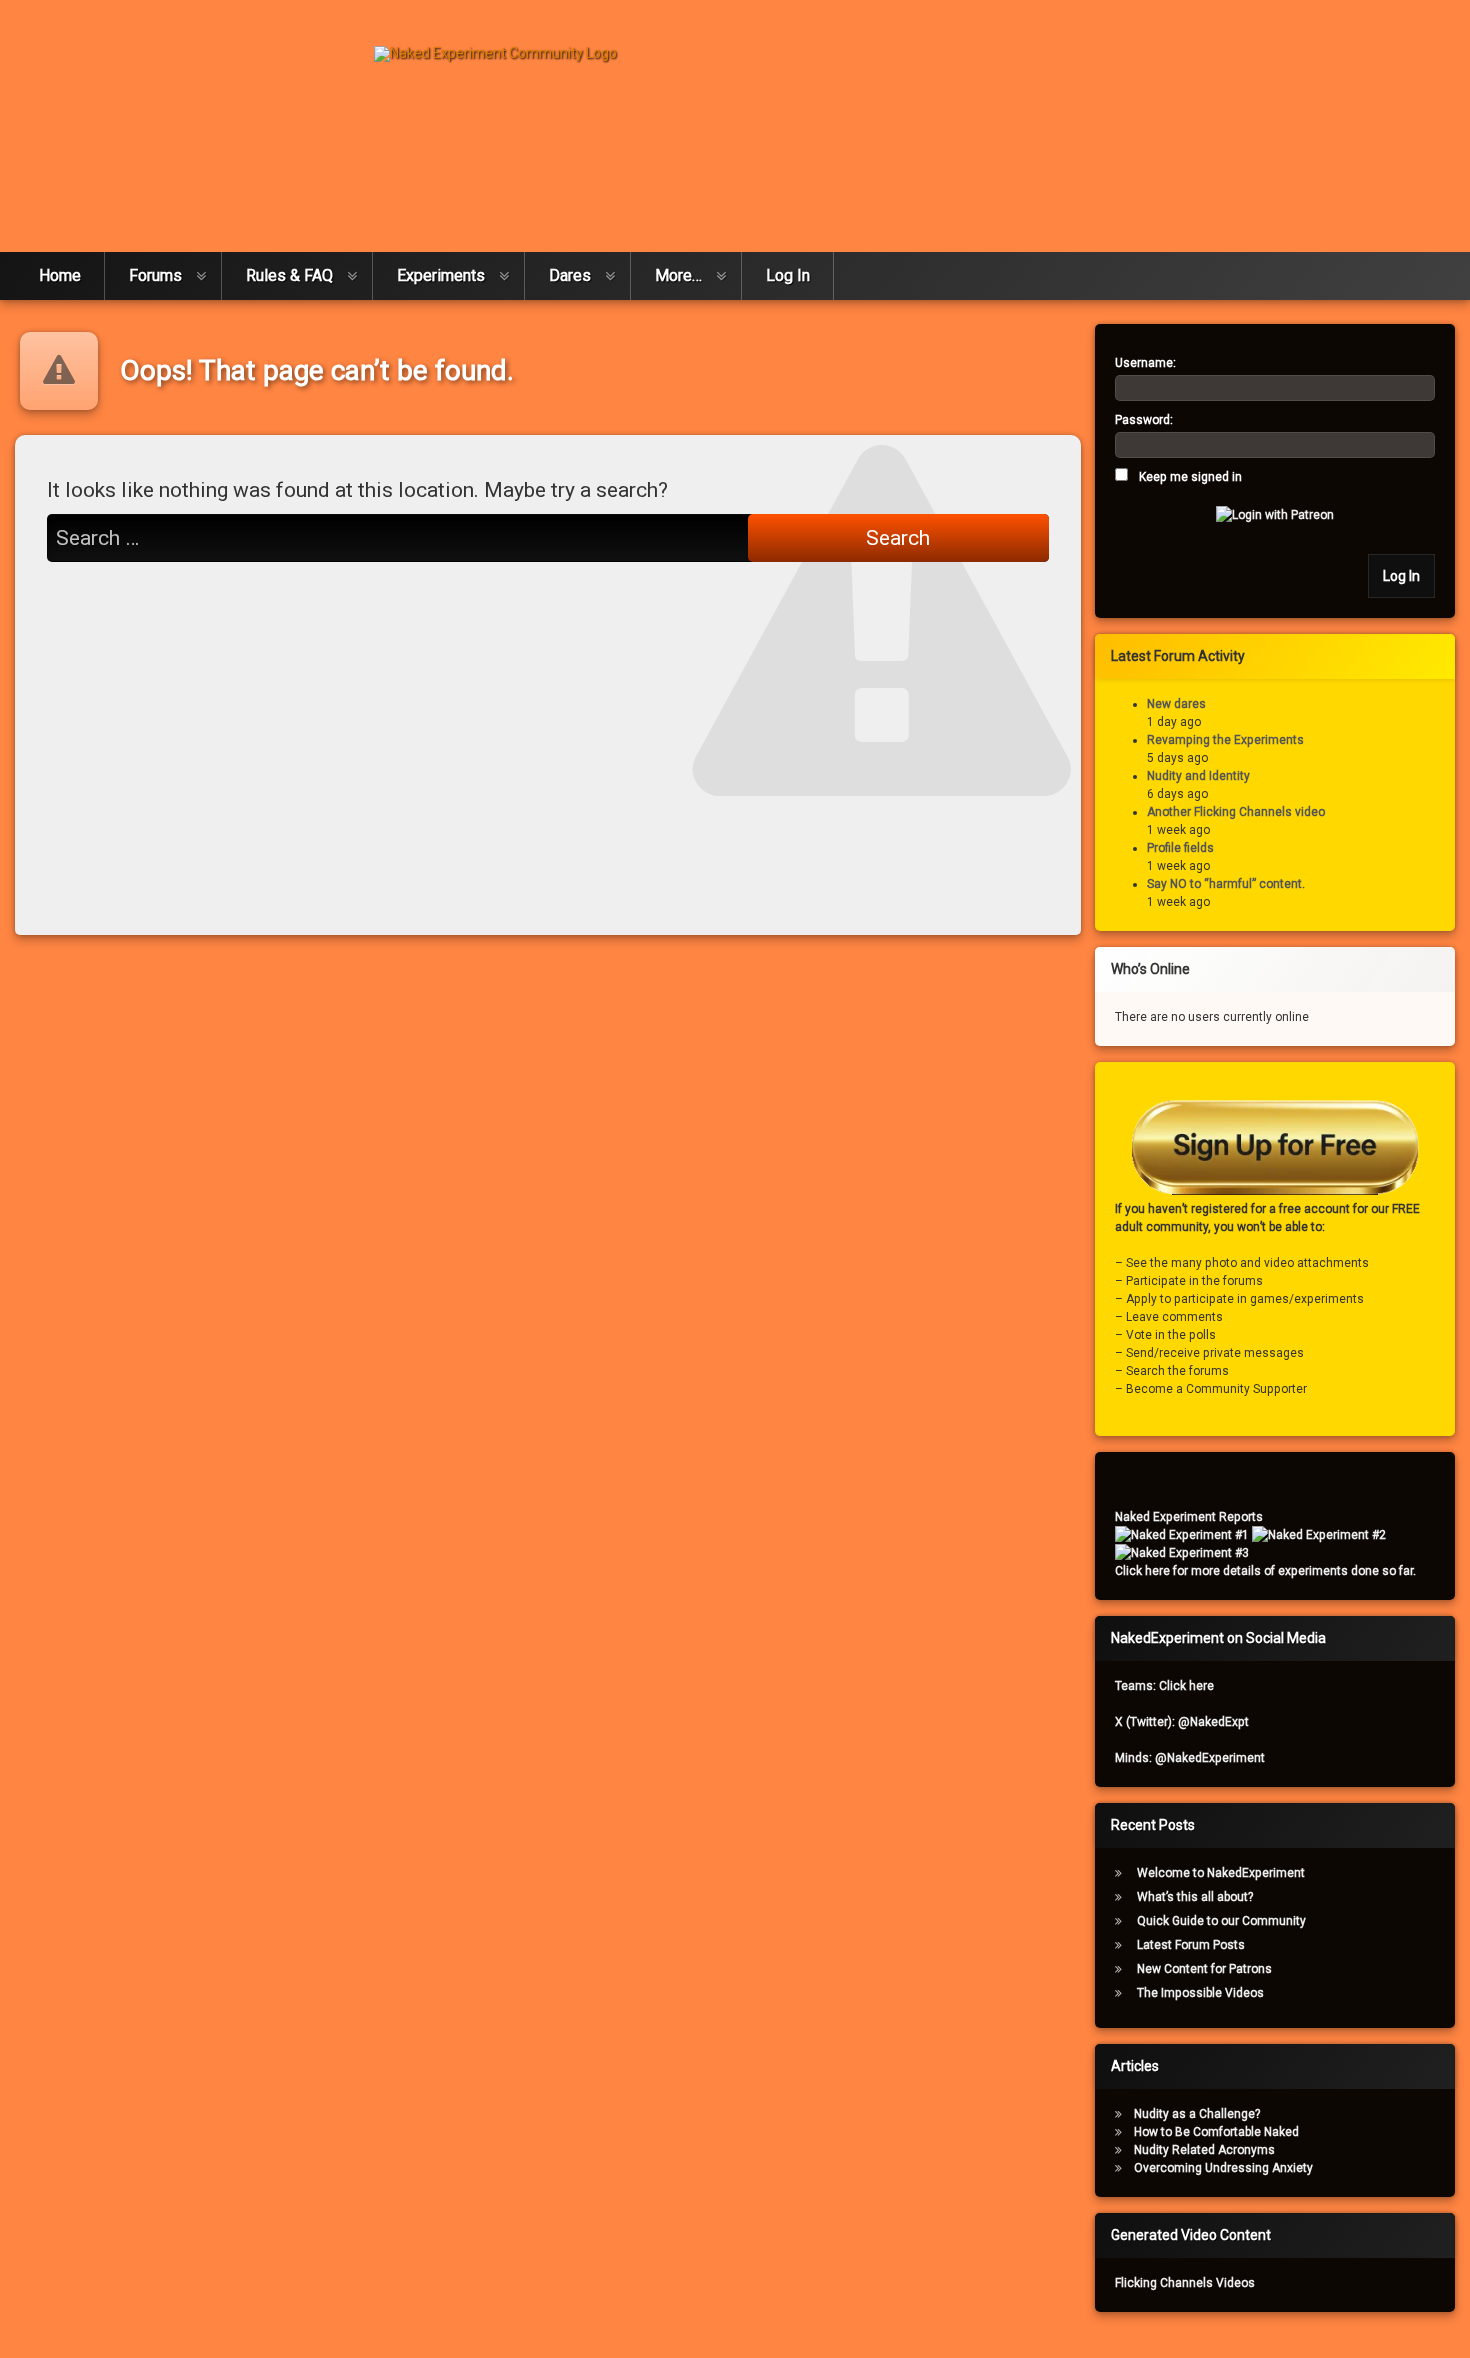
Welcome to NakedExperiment (1221, 1873)
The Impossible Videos (1200, 1993)
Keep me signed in (1190, 477)
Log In (788, 275)
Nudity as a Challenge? (1197, 2114)
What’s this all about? (1195, 1897)
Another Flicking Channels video (1236, 812)
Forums (155, 275)
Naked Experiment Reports (1189, 1517)
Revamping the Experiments (1225, 740)
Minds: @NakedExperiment (1190, 1758)
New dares (1176, 704)
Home (60, 275)
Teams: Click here (1164, 1686)
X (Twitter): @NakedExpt (1182, 1722)
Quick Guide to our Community (1221, 1921)
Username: (1145, 363)
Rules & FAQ (289, 275)
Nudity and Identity (1198, 776)
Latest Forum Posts (1191, 1945)
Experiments (441, 275)
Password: (1144, 420)
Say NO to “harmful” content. (1226, 884)
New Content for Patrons (1204, 1969)
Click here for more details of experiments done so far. (1265, 1571)
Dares (570, 275)
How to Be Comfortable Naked (1216, 2132)
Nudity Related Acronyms (1204, 2150)
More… (678, 275)
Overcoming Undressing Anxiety (1223, 2168)
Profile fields (1180, 848)
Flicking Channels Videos (1185, 2283)
